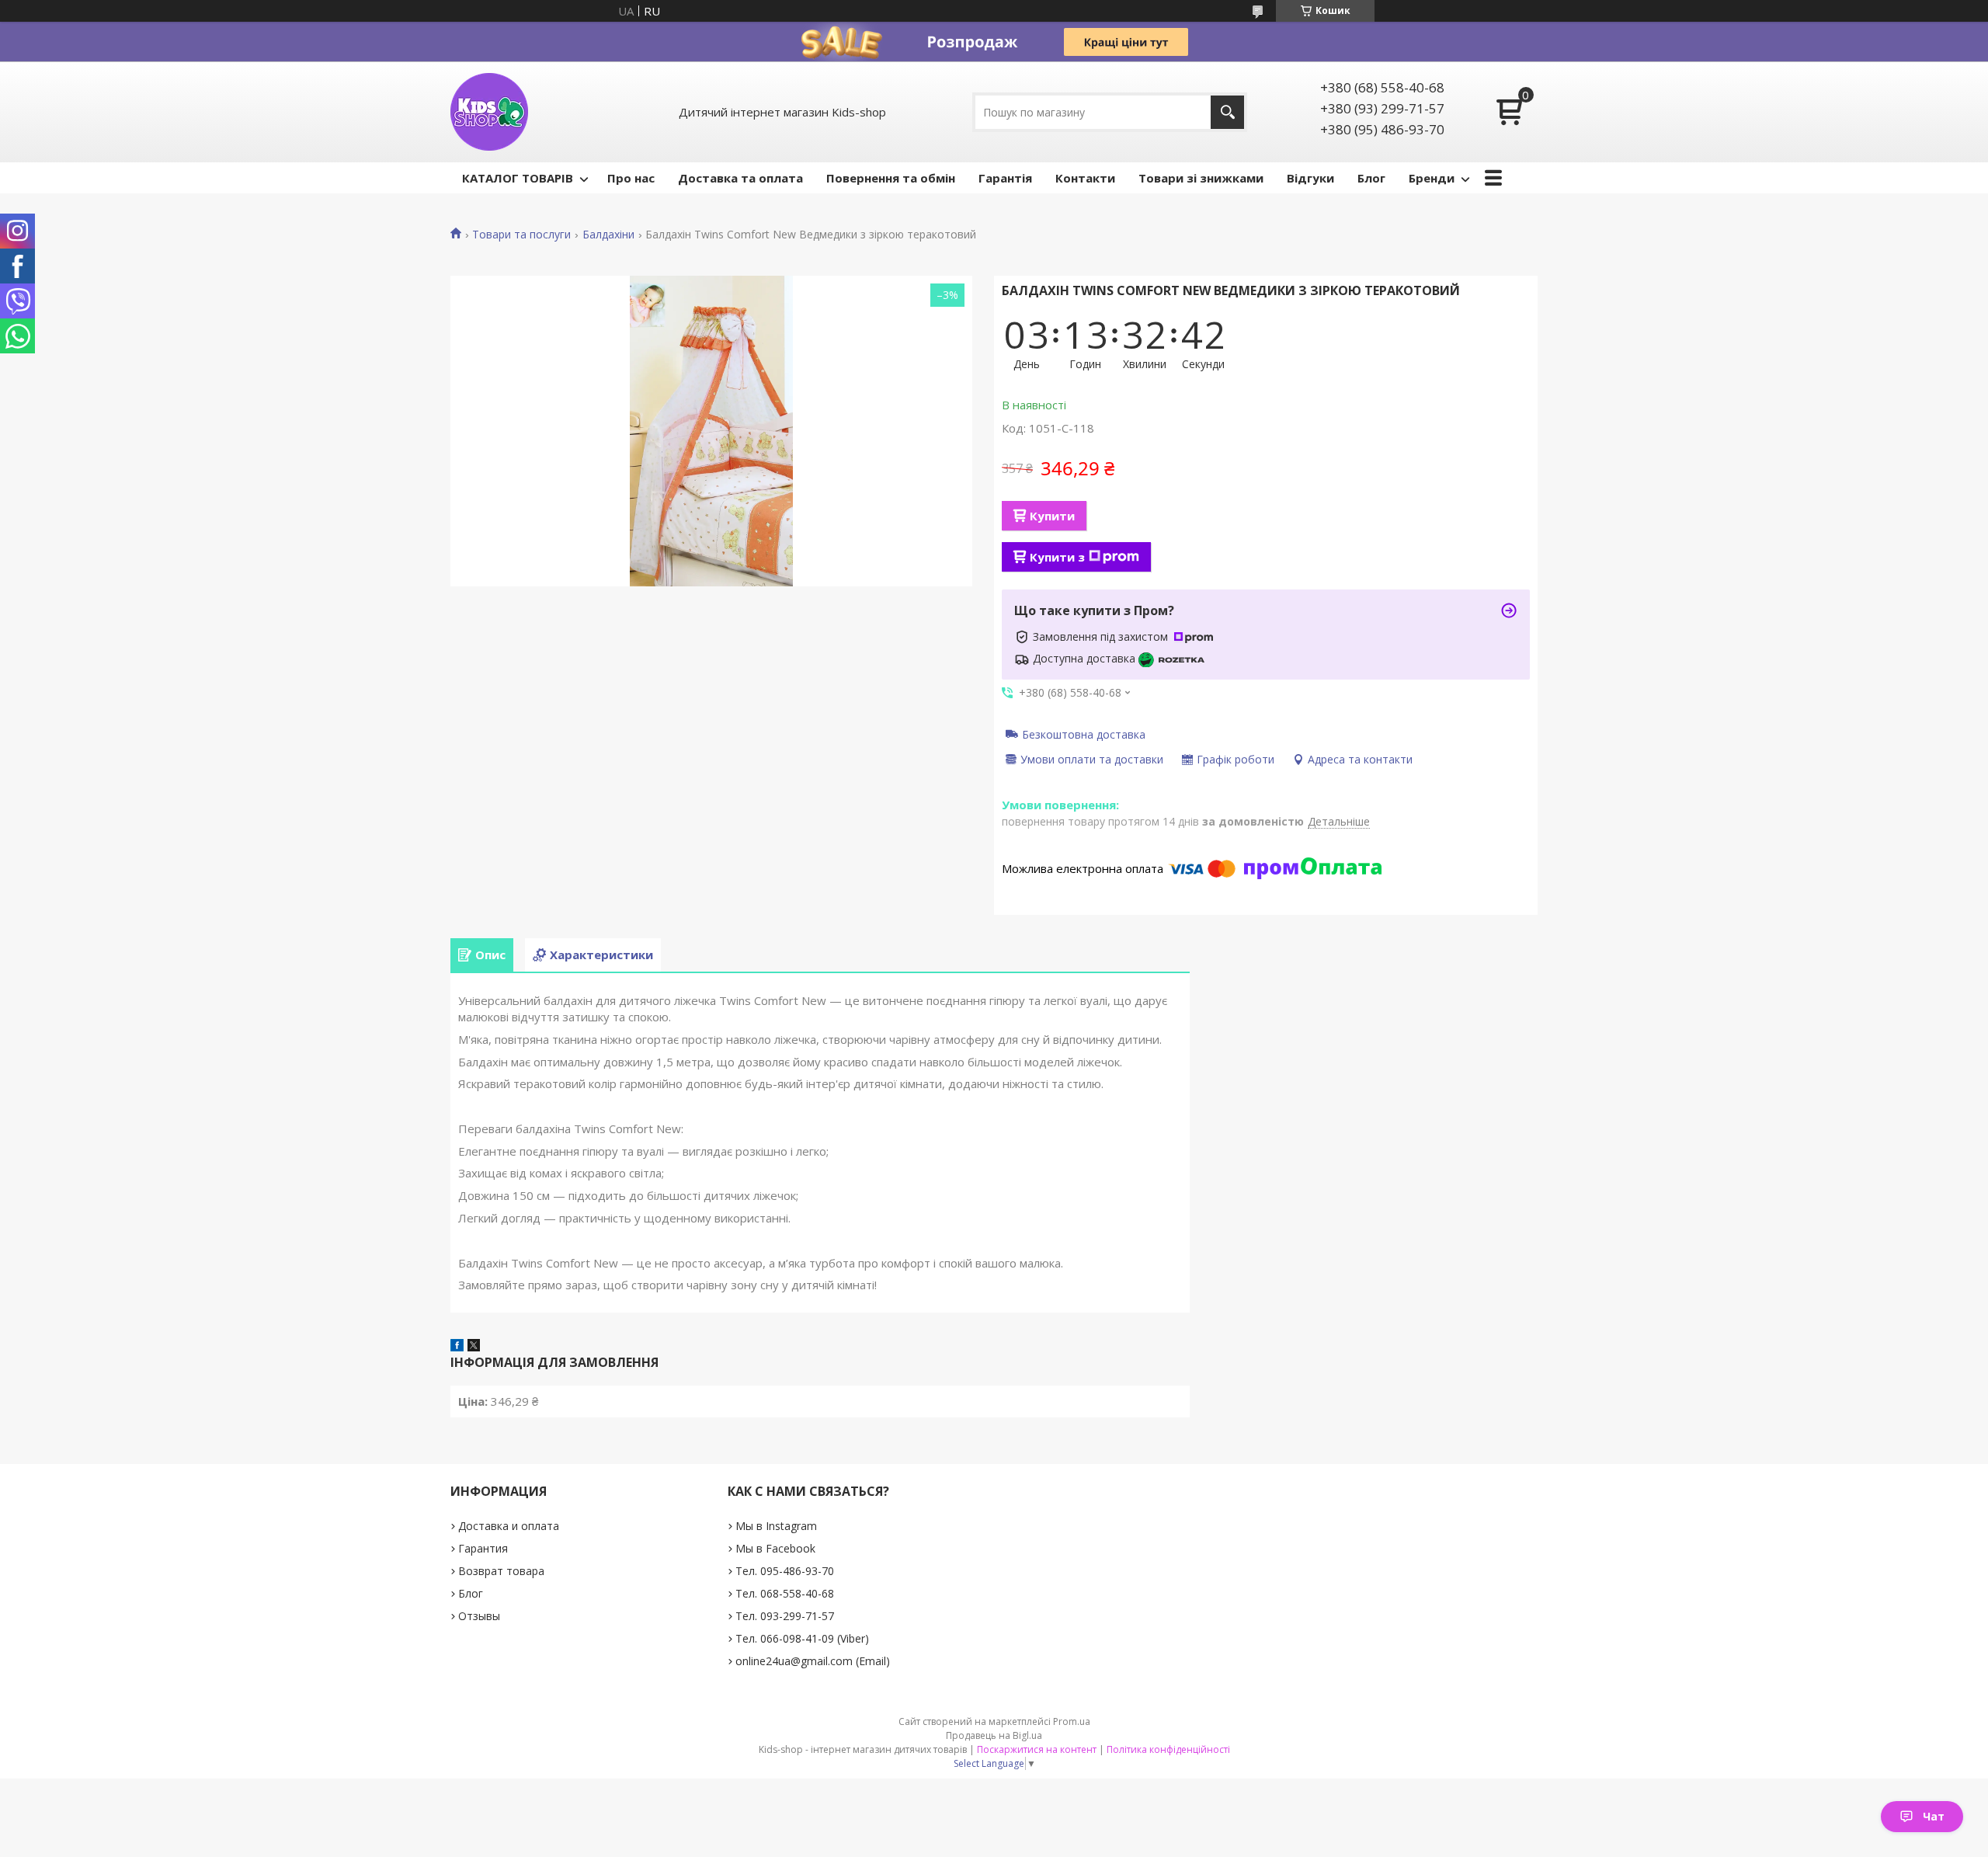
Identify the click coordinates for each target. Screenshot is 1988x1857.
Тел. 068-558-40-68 (785, 1593)
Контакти (1085, 178)
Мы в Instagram (776, 1526)
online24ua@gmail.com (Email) (813, 1661)
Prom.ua (1072, 1721)
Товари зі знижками (1201, 178)
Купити (1052, 516)
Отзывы (479, 1616)
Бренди (1432, 178)
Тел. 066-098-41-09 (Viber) (802, 1638)
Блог (1371, 178)
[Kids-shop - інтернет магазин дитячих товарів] (489, 112)
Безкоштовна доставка (1084, 734)
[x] (474, 1347)
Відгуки (1310, 178)
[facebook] (457, 1347)
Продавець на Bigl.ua (994, 1735)
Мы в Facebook (775, 1548)
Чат (1934, 1816)
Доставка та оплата (740, 178)
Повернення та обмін (891, 178)
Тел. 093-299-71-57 (785, 1616)
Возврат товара (501, 1571)
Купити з (1057, 557)
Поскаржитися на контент (1037, 1749)
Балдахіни (608, 235)
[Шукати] (1227, 112)
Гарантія (1005, 178)
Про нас (631, 178)
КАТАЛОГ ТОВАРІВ (518, 178)
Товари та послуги (521, 235)
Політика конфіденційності (1168, 1749)
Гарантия (483, 1548)
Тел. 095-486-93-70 (785, 1571)
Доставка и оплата (509, 1526)
